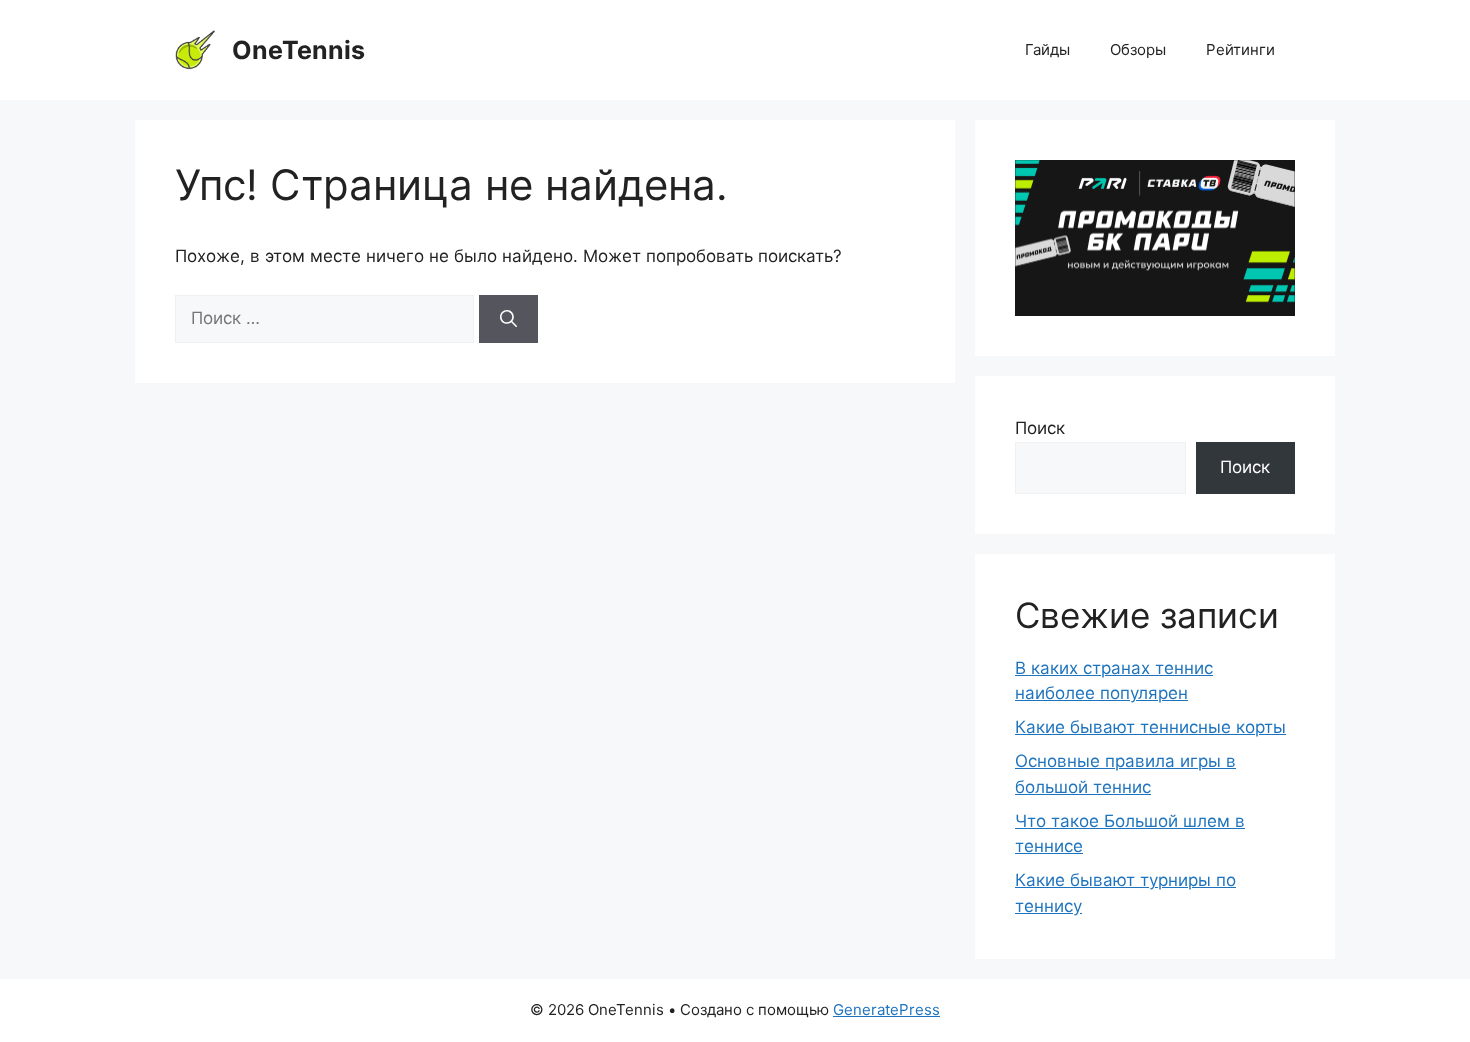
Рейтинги (1240, 49)
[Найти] (508, 319)
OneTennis (298, 50)
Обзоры (1138, 49)
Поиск (1040, 428)
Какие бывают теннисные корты (1150, 727)
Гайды (1047, 49)
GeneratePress (886, 1009)
